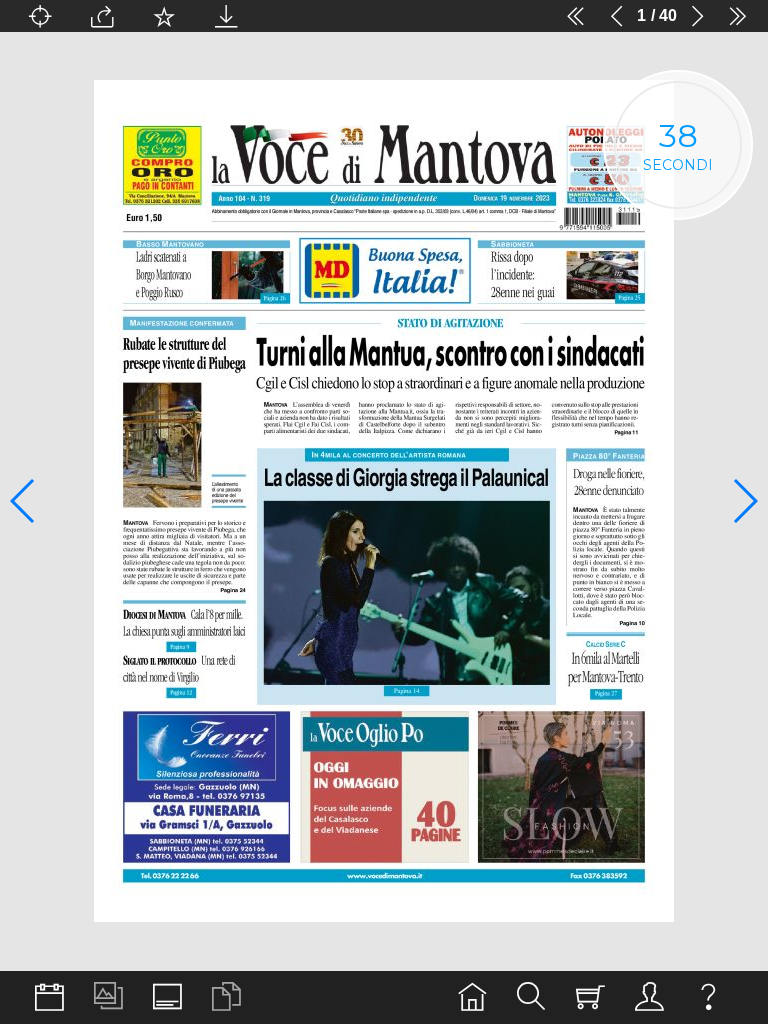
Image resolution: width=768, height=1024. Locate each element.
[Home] (472, 997)
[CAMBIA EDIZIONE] (49, 997)
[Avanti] (697, 16)
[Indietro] (617, 16)
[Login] (649, 997)
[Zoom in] (514, 16)
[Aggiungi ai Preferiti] (164, 16)
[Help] (708, 997)
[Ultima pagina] (738, 16)
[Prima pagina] (576, 16)
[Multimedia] (108, 997)
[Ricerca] (531, 997)
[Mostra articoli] (226, 997)
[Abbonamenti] (590, 997)
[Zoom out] (288, 16)
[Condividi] (102, 16)
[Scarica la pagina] (226, 16)
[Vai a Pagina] (40, 16)
